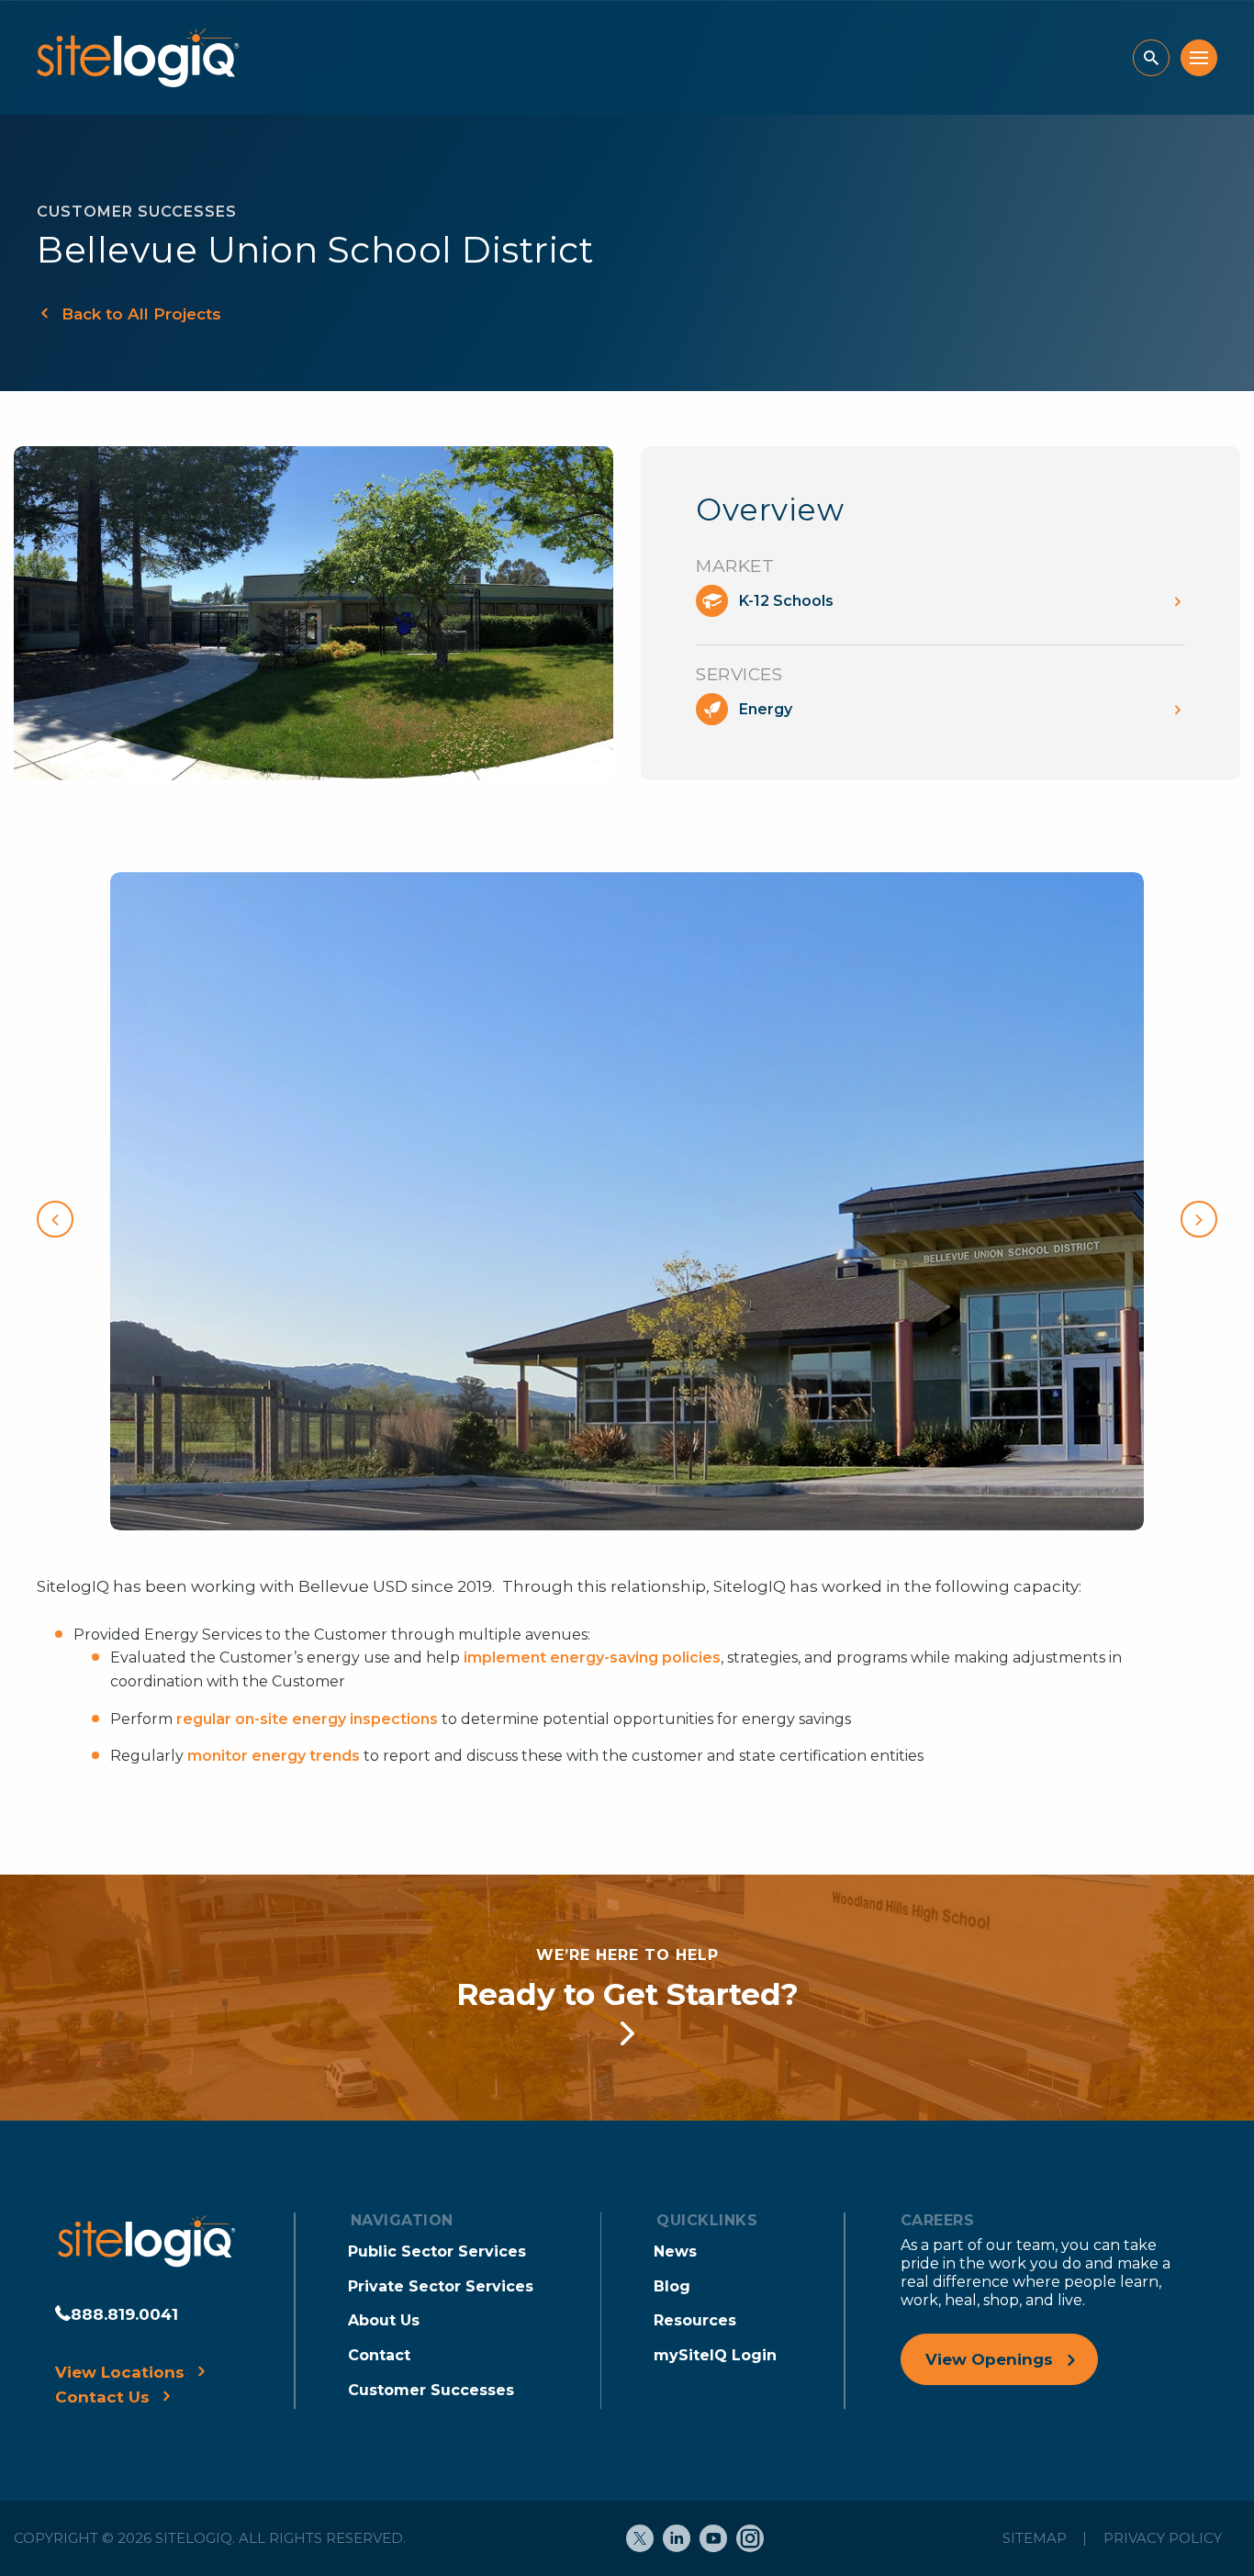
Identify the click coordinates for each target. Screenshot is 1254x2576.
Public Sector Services (437, 2251)
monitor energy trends (274, 1756)
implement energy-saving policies (592, 1658)
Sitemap (1035, 2538)
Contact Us (102, 2397)
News (675, 2251)
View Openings (989, 2359)
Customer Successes (431, 2390)
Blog (672, 2286)
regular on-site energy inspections (307, 1719)
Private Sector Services (441, 2286)
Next (1199, 1219)
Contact (379, 2355)
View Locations (120, 2372)
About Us (384, 2320)
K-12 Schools (786, 601)
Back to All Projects (141, 314)
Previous (55, 1219)
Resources (695, 2320)
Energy (766, 709)
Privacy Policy (1163, 2538)
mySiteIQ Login (715, 2355)
